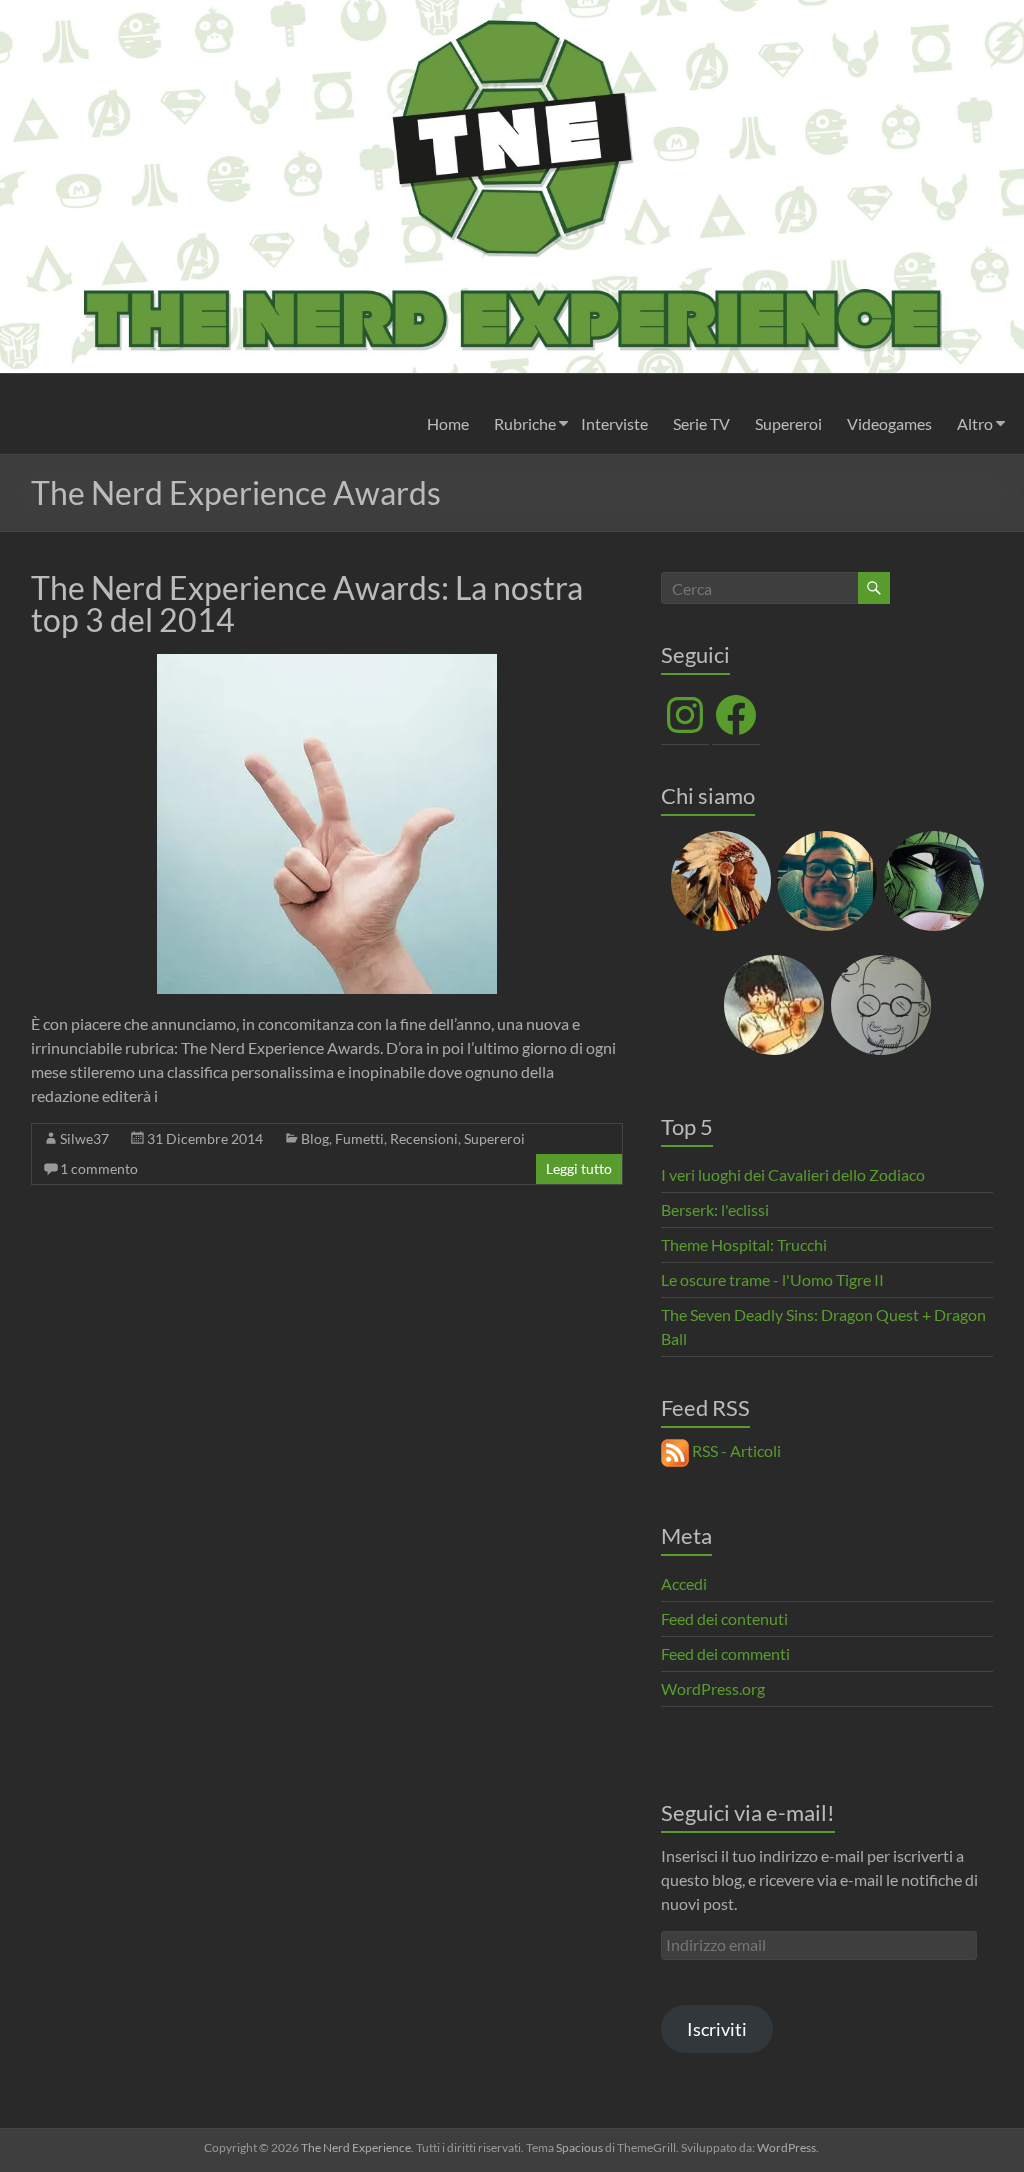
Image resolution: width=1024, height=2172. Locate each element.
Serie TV (701, 423)
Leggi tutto (579, 1168)
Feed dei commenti (725, 1653)
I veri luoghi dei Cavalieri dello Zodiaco (793, 1174)
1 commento (99, 1168)
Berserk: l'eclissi (715, 1209)
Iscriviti (717, 2029)
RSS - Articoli (735, 1450)
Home (448, 423)
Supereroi (788, 423)
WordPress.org (713, 1688)
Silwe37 (84, 1138)
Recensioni (424, 1138)
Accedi (684, 1583)
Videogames (889, 423)
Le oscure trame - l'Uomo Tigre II (772, 1279)
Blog (315, 1138)
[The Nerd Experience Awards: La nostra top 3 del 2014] (327, 663)
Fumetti (359, 1138)
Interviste (614, 423)
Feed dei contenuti (724, 1618)
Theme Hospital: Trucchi (744, 1244)
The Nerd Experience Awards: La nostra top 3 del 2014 (307, 603)
